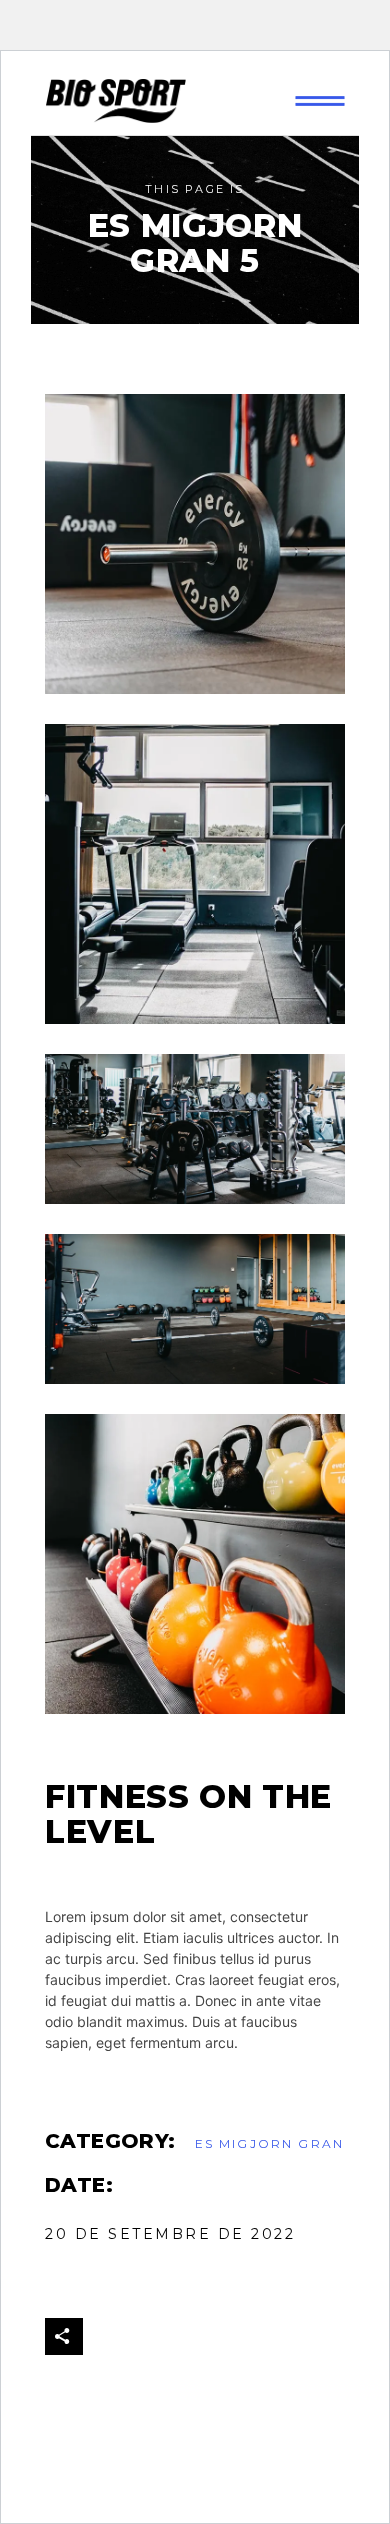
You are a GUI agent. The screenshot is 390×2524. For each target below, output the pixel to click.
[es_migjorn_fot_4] (195, 1309)
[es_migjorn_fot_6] (195, 874)
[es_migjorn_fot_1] (195, 1564)
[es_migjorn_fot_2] (195, 1129)
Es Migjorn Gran (269, 2143)
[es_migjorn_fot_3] (195, 544)
